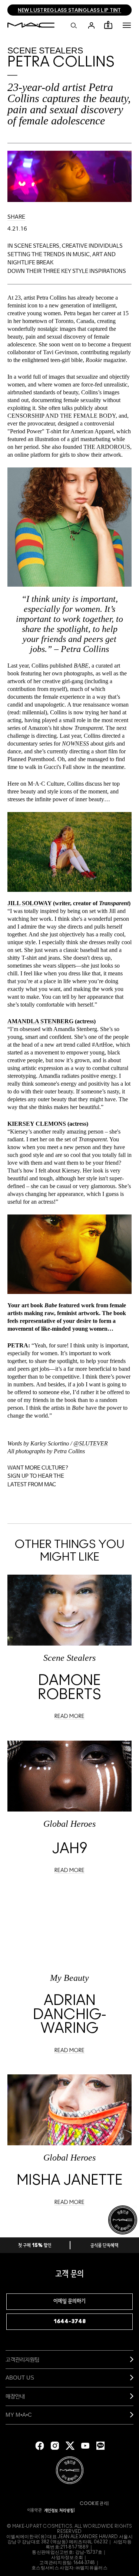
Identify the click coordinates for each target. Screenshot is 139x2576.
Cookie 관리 (93, 2504)
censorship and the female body (62, 416)
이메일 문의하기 (69, 2301)
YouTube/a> (85, 2446)
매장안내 (15, 2396)
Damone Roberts (69, 1688)
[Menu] (127, 25)
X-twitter (70, 2446)
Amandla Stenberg (40, 1021)
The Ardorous (107, 447)
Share (16, 217)
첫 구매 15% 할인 (35, 2246)
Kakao (100, 2446)
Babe (81, 666)
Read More (69, 1716)
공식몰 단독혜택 (105, 2246)
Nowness (75, 744)
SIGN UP (18, 1476)
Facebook (40, 2446)
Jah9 (70, 1849)
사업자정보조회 (67, 2557)
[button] (127, 25)
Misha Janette (70, 2181)
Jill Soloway (29, 903)
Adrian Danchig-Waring (70, 2015)
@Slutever (91, 1443)
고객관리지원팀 (22, 2359)
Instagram (55, 2446)
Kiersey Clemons (37, 1124)
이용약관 (35, 2510)
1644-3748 (70, 2321)
